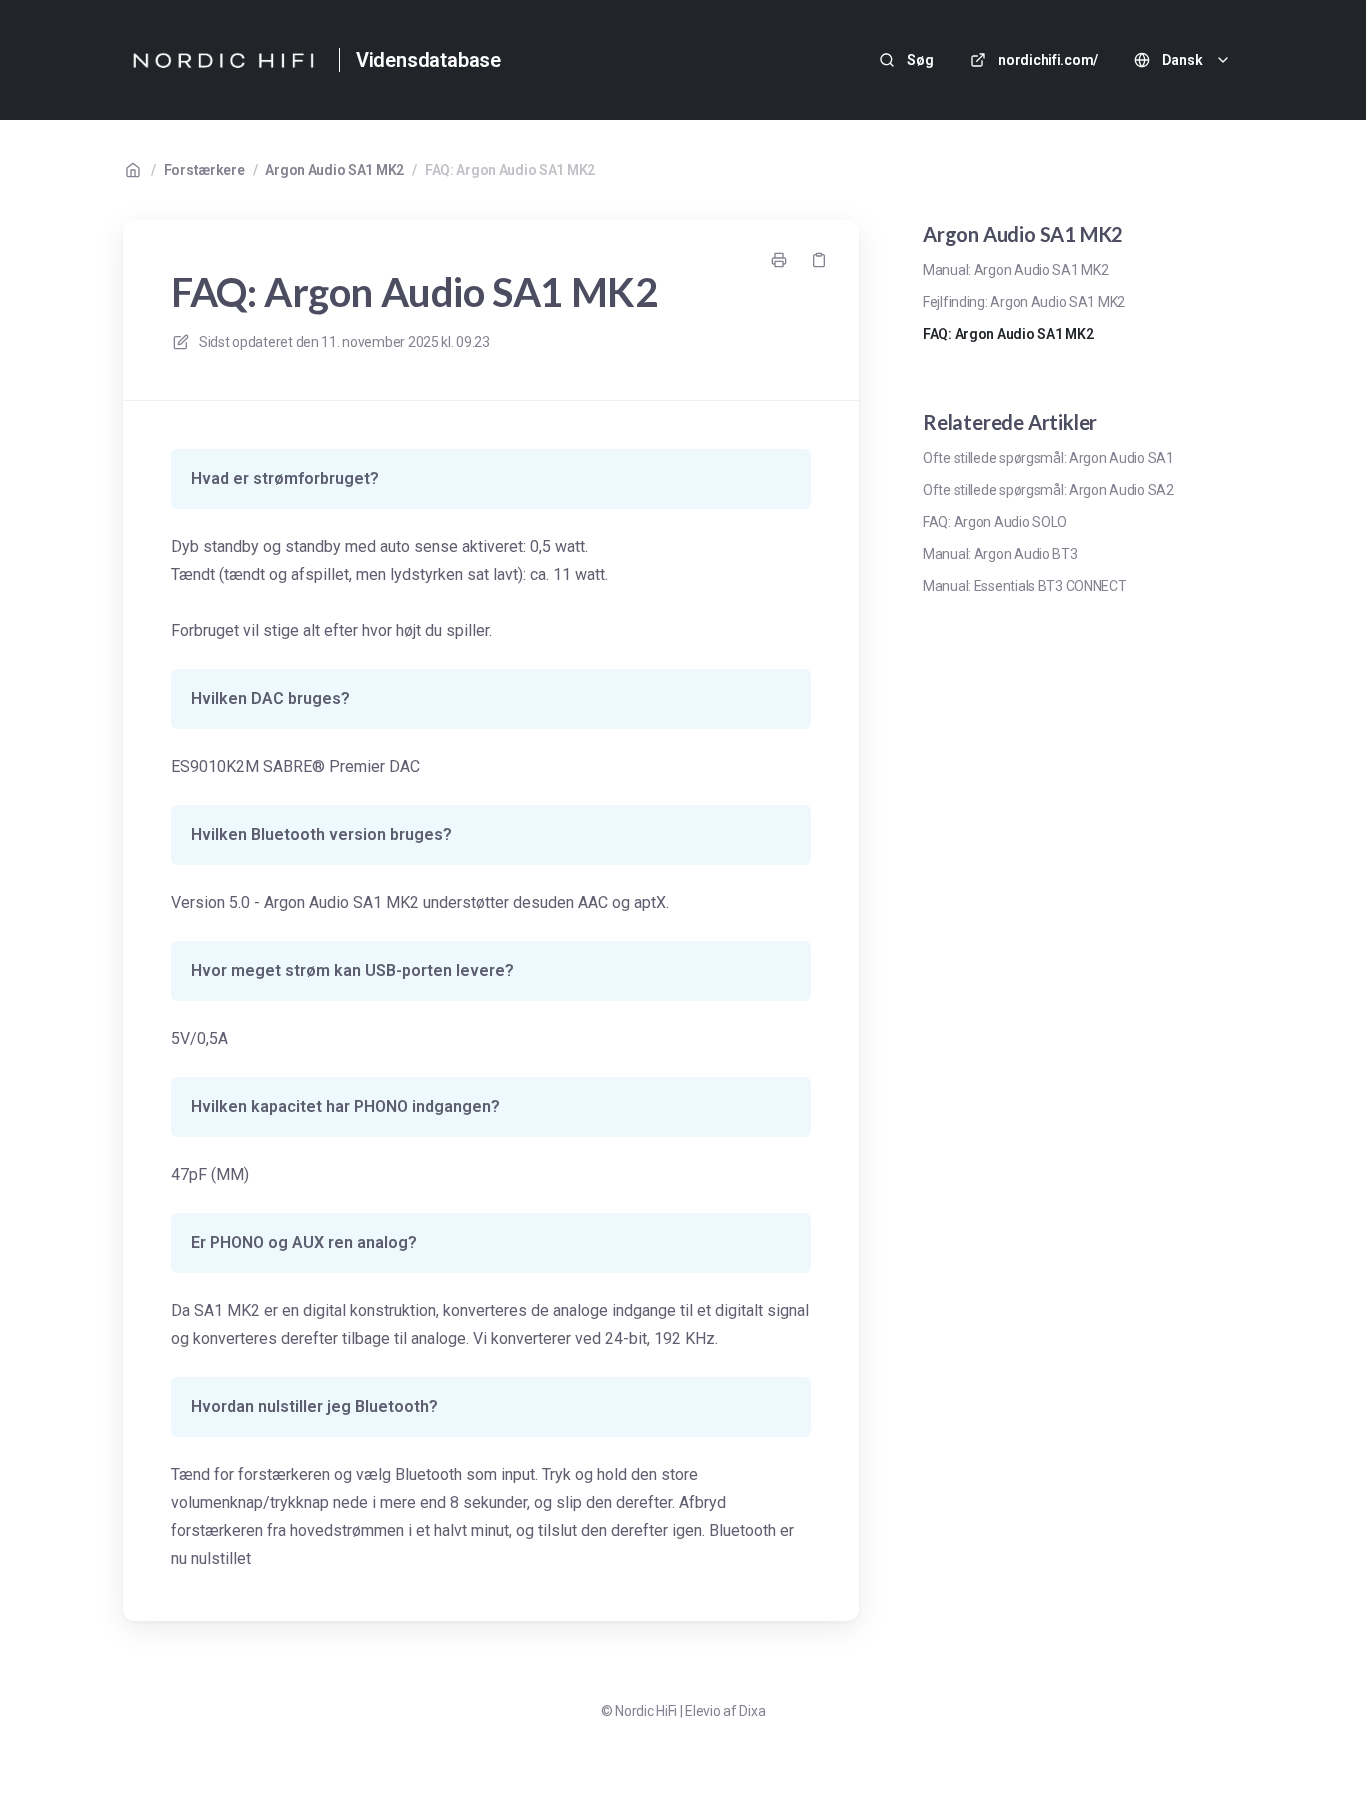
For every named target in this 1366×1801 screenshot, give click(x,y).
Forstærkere (204, 170)
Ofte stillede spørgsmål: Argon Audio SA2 (1048, 490)
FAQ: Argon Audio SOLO (995, 522)
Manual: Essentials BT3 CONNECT (1025, 586)
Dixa (752, 1711)
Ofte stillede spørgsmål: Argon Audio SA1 (1048, 458)
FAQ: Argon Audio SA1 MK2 (510, 170)
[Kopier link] (819, 260)
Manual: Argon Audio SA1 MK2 (1015, 270)
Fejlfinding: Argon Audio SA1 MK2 (1024, 302)
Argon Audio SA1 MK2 (334, 170)
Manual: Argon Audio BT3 (1000, 554)
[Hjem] (223, 60)
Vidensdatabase (428, 60)
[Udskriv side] (779, 260)
